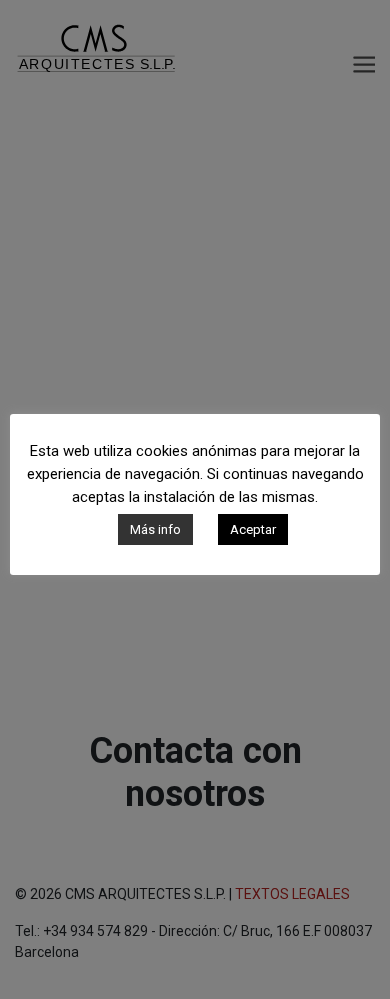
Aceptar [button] (253, 529)
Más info (155, 529)
